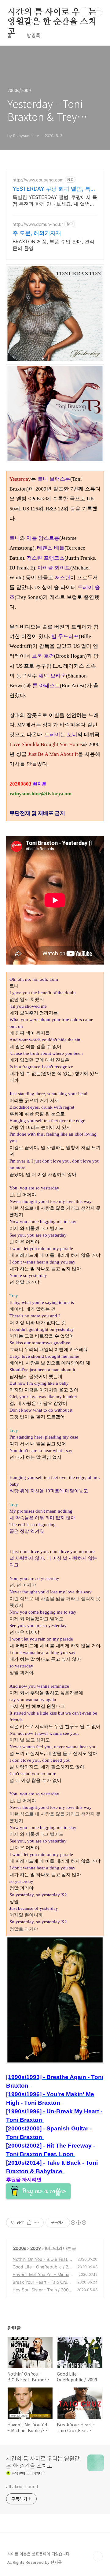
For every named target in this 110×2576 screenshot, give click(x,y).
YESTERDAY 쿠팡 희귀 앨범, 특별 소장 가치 (54, 189)
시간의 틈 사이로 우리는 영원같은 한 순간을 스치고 (52, 13)
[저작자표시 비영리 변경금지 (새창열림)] (78, 2223)
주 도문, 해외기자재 (37, 233)
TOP (98, 2556)
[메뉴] (98, 12)
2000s (20, 2248)
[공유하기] (29, 2223)
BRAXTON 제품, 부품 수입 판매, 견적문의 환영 (53, 245)
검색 (84, 12)
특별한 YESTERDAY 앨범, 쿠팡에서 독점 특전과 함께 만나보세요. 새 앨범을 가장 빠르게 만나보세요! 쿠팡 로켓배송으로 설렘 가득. (55, 201)
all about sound (22, 2486)
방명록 (33, 35)
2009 (35, 2248)
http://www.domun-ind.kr (38, 224)
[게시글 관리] (37, 2223)
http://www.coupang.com (38, 180)
